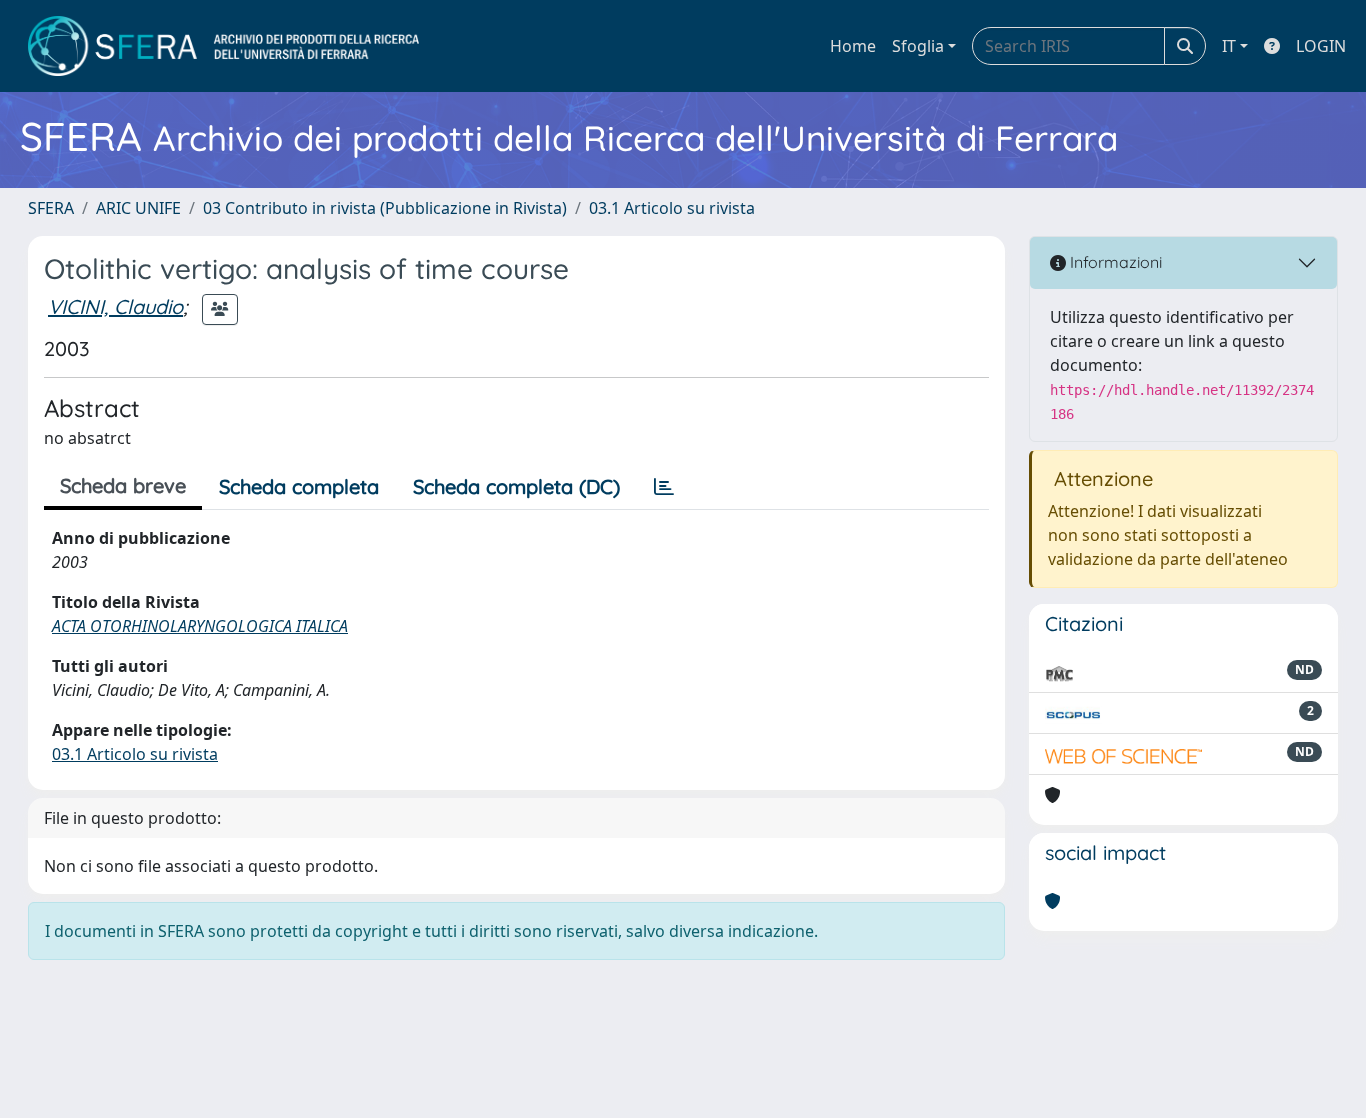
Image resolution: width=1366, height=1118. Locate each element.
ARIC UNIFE (138, 208)
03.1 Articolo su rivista (672, 208)
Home (853, 46)
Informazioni (1114, 262)
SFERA (51, 208)
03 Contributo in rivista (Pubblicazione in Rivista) (385, 208)
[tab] (664, 487)
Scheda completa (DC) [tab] (516, 486)
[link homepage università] (223, 46)
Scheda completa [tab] (299, 486)
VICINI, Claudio (115, 306)
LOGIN (1321, 46)
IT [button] (1229, 46)
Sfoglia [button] (918, 46)
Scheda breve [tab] (123, 485)
